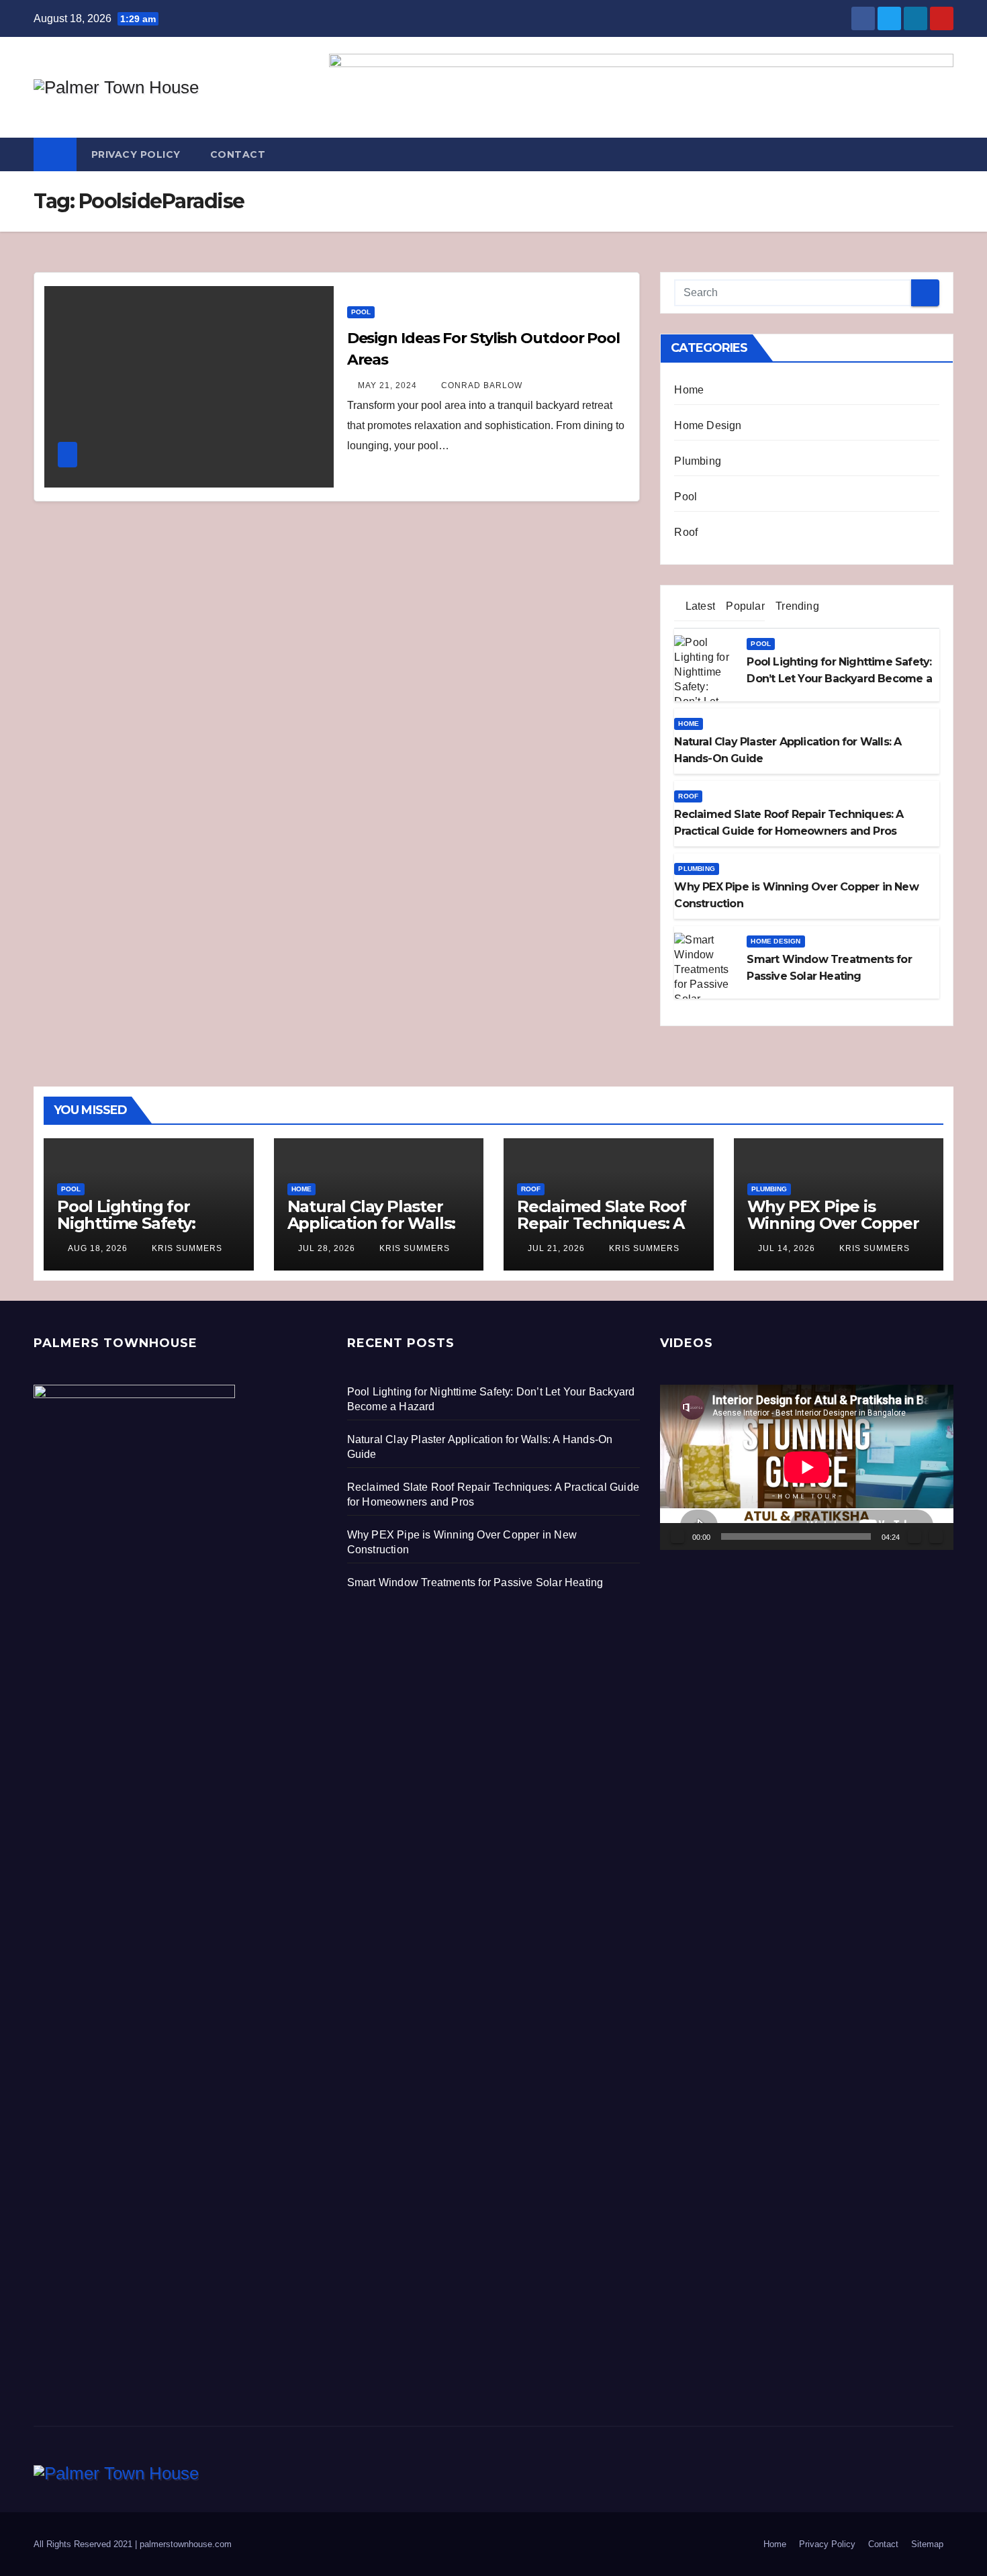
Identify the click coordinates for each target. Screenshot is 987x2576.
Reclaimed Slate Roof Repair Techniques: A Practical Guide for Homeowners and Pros (607, 1232)
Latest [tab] (699, 606)
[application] (807, 1467)
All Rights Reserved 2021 (84, 2544)
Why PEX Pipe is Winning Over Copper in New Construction (833, 1223)
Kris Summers (186, 1248)
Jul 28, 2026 (327, 1248)
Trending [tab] (796, 606)
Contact (238, 154)
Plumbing (698, 461)
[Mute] (914, 1536)
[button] (944, 154)
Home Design (708, 425)
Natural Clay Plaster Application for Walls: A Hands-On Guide (372, 1223)
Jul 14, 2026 (787, 1248)
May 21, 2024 (387, 385)
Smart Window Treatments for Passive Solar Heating (475, 1582)
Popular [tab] (744, 606)
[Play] (677, 1536)
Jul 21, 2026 (556, 1248)
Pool (361, 312)
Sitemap (927, 2544)
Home (689, 390)
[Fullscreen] (936, 1536)
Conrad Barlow (480, 385)
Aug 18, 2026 (98, 1248)
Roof (686, 532)
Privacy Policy (136, 154)
